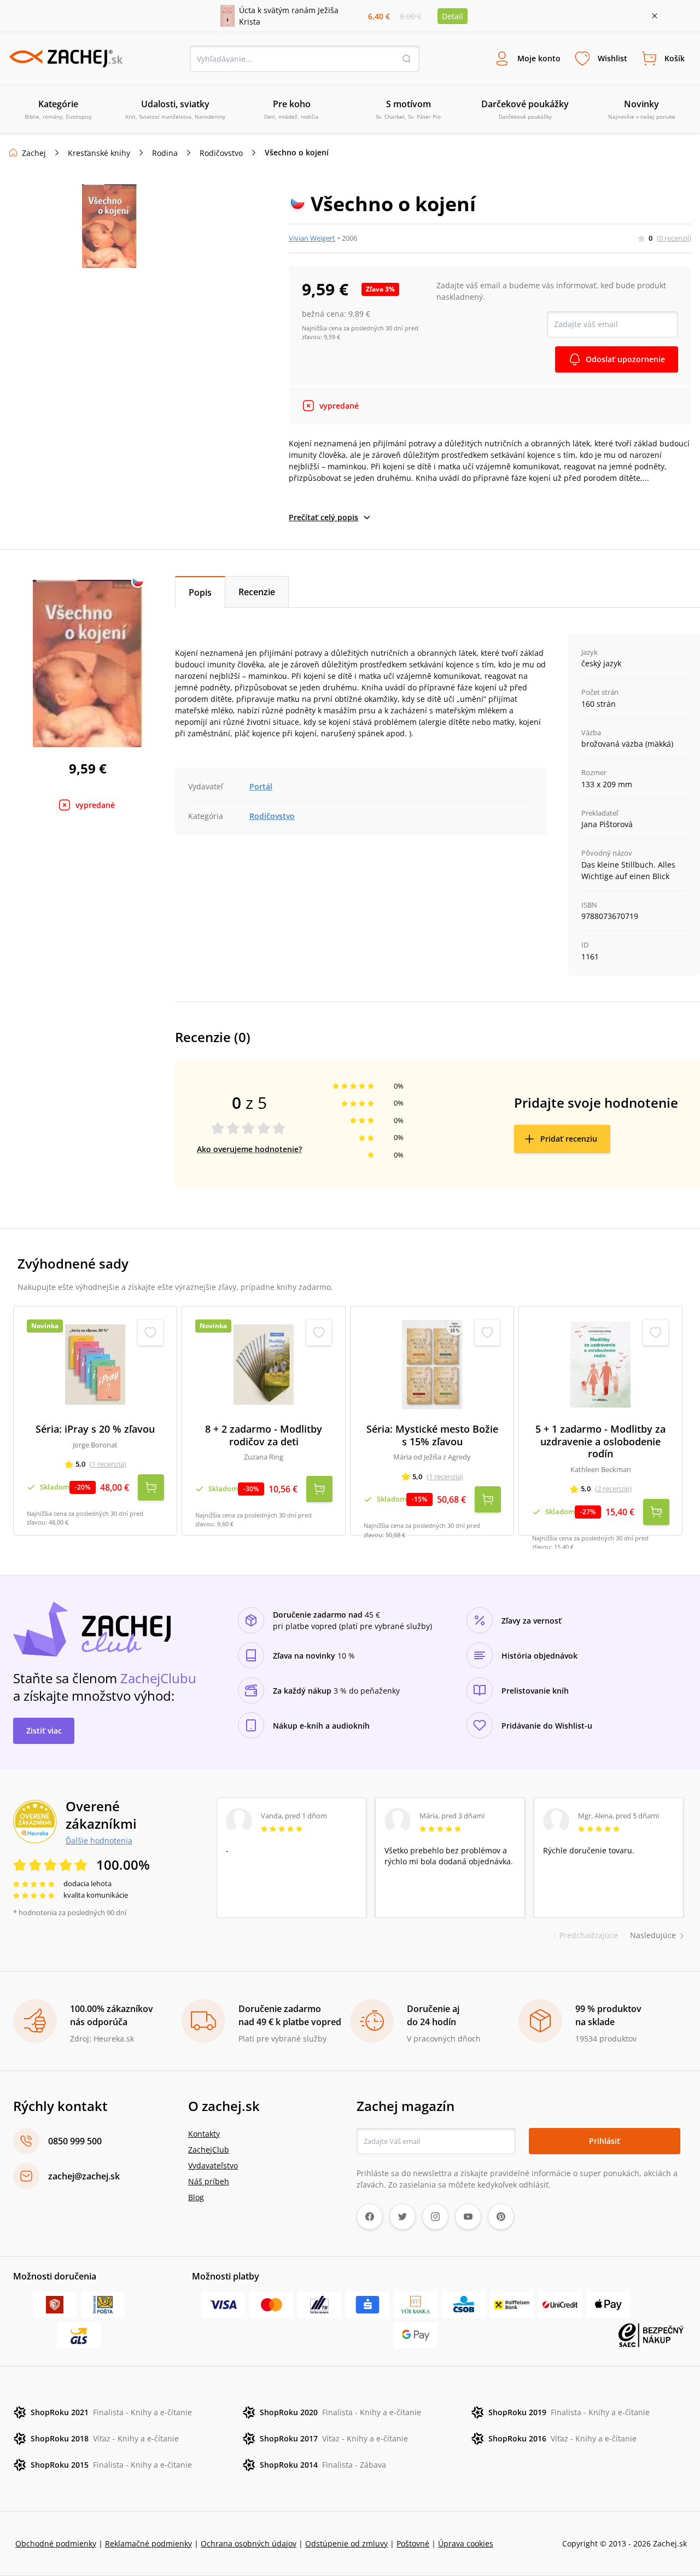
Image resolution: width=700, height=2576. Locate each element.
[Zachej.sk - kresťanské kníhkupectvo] (66, 59)
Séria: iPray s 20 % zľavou (95, 1429)
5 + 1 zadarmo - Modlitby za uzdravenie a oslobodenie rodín (600, 1441)
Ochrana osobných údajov (249, 2543)
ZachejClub (209, 2150)
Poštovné (413, 2543)
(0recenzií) (674, 238)
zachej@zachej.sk (84, 2176)
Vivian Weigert (312, 238)
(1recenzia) (108, 1464)
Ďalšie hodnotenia (99, 1840)
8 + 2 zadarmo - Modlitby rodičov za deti (264, 1435)
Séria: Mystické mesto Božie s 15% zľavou (432, 1435)
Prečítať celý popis (323, 517)
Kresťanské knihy (99, 153)
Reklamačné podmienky (148, 2543)
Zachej (34, 153)
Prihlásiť (605, 2141)
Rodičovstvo (221, 153)
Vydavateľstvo (213, 2165)
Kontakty (204, 2134)
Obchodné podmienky (56, 2543)
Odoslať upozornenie (625, 359)
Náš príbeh (209, 2181)
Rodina (165, 153)
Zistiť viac (44, 1731)
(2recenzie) (613, 1488)
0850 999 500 (75, 2141)
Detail (453, 16)
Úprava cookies (466, 2543)
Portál (261, 786)
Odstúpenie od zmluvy (346, 2543)
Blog (196, 2197)
